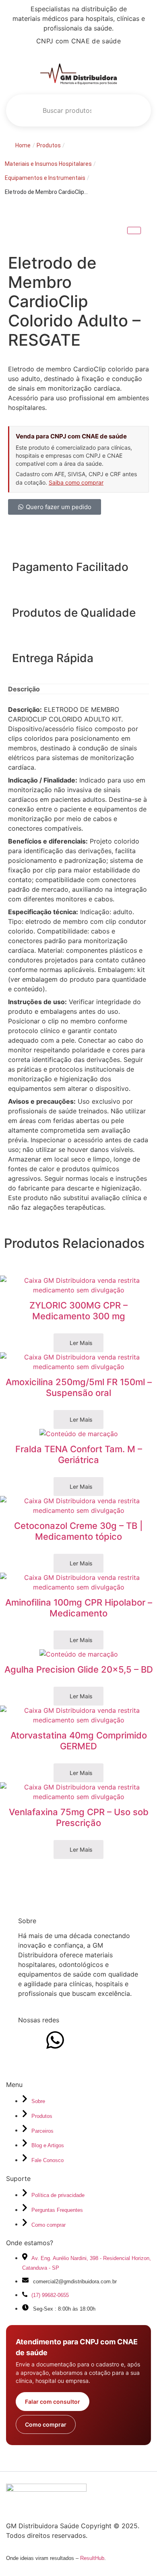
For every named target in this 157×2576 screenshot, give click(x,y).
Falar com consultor (53, 2402)
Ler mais (80, 1343)
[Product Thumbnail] (134, 230)
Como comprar (46, 2424)
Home (23, 145)
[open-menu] (135, 110)
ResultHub (92, 2558)
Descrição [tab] (24, 689)
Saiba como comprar (76, 482)
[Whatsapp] (55, 2040)
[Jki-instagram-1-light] (28, 2040)
